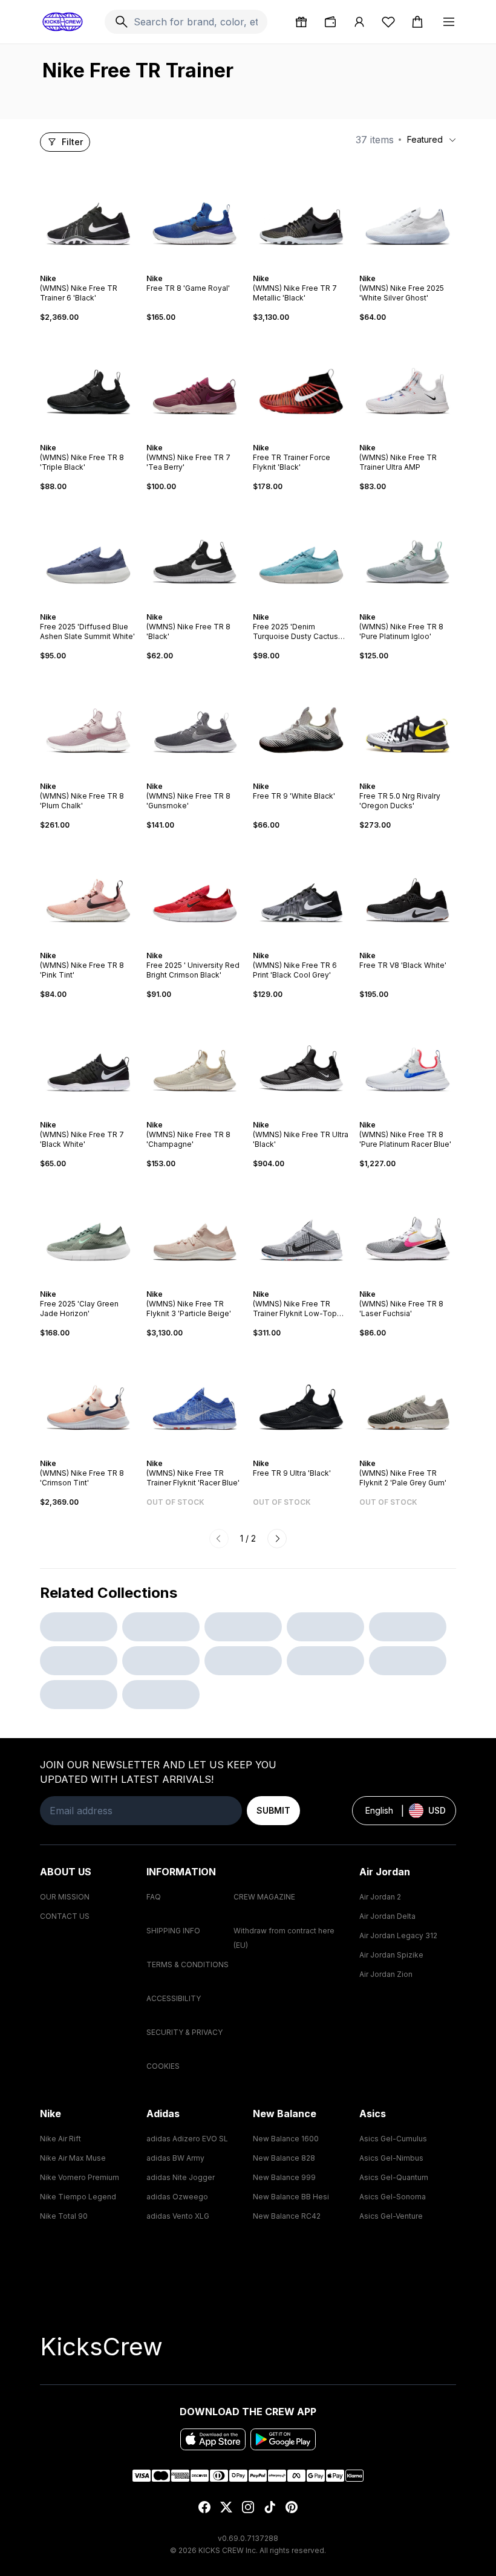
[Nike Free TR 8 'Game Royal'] (195, 213)
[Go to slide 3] (86, 268)
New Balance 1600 (286, 2139)
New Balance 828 (284, 2158)
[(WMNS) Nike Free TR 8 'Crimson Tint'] (88, 1398)
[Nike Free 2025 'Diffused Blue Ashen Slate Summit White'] (88, 552)
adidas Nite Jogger (181, 2177)
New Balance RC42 (287, 2216)
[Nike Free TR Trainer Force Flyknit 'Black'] (301, 383)
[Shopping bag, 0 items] (417, 22)
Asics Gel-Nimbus (391, 2158)
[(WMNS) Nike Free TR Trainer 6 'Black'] (88, 213)
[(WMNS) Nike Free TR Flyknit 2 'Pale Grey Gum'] (408, 1398)
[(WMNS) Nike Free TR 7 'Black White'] (88, 1060)
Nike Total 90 (64, 2216)
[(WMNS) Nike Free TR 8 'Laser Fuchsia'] (408, 1229)
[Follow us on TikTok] (270, 2507)
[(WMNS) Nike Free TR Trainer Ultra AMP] (408, 383)
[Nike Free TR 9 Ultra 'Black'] (301, 1398)
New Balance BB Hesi (291, 2197)
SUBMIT (273, 1810)
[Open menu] (449, 22)
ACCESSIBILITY (174, 1998)
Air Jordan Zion (386, 1974)
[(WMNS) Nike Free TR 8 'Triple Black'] (88, 383)
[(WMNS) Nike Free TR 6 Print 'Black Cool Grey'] (301, 891)
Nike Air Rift (60, 2139)
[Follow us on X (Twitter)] (226, 2507)
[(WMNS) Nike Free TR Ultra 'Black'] (301, 1060)
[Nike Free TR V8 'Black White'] (408, 891)
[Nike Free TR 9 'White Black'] (301, 721)
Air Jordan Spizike (391, 1955)
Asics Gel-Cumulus (393, 2139)
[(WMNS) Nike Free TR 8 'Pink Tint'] (88, 891)
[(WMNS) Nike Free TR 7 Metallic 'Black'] (301, 213)
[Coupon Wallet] (330, 22)
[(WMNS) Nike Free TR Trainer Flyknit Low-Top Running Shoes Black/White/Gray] (301, 1229)
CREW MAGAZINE (264, 1897)
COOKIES (163, 2066)
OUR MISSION (65, 1897)
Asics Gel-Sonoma (393, 2197)
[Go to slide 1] (76, 268)
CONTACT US (65, 1916)
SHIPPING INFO (173, 1931)
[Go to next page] (277, 1539)
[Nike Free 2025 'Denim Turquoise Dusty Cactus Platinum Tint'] (301, 552)
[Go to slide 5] (96, 268)
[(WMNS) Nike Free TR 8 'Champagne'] (195, 1060)
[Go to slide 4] (91, 268)
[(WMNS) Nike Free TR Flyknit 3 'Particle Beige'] (195, 1229)
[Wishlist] (388, 22)
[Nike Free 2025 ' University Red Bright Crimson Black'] (195, 891)
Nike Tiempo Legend (78, 2197)
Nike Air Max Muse (73, 2158)
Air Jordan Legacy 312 (398, 1935)
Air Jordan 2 (380, 1897)
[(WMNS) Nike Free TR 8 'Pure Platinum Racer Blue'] (408, 1060)
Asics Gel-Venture (391, 2216)
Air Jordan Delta (387, 1916)
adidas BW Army (175, 2158)
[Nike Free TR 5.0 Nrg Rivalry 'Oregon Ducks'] (408, 721)
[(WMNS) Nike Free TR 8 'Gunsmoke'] (195, 721)
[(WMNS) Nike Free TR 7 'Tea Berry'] (195, 383)
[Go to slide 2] (81, 268)
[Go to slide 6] (100, 268)
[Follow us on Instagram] (248, 2507)
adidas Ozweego (177, 2197)
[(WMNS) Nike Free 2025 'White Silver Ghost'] (408, 213)
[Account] (359, 22)
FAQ (154, 1897)
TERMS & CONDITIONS (188, 1964)
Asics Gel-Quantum (394, 2177)
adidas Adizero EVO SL (187, 2139)
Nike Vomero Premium (80, 2177)
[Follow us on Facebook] (204, 2507)
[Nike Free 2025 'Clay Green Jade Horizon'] (88, 1229)
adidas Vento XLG (178, 2216)
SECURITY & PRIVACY (184, 2032)
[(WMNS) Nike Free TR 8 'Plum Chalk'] (88, 721)
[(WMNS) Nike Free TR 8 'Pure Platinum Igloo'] (408, 552)
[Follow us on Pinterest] (292, 2507)
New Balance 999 (284, 2177)
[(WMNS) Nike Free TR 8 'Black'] (195, 552)
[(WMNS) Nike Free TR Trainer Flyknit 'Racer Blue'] (195, 1398)
